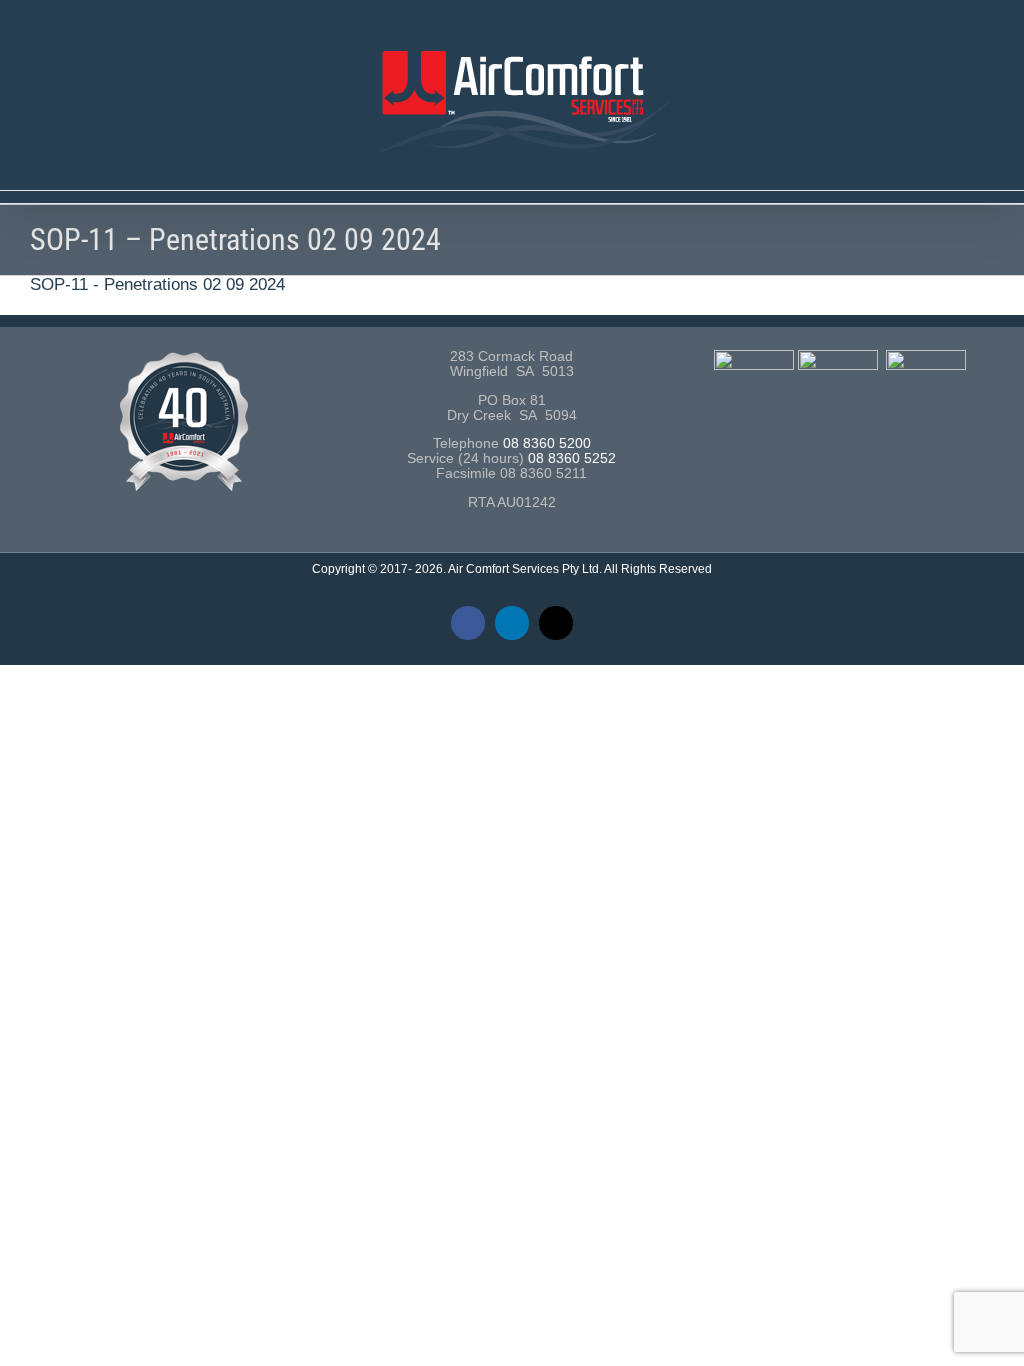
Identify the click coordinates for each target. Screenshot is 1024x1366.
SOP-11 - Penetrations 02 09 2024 (157, 284)
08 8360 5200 (547, 443)
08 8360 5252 (572, 458)
